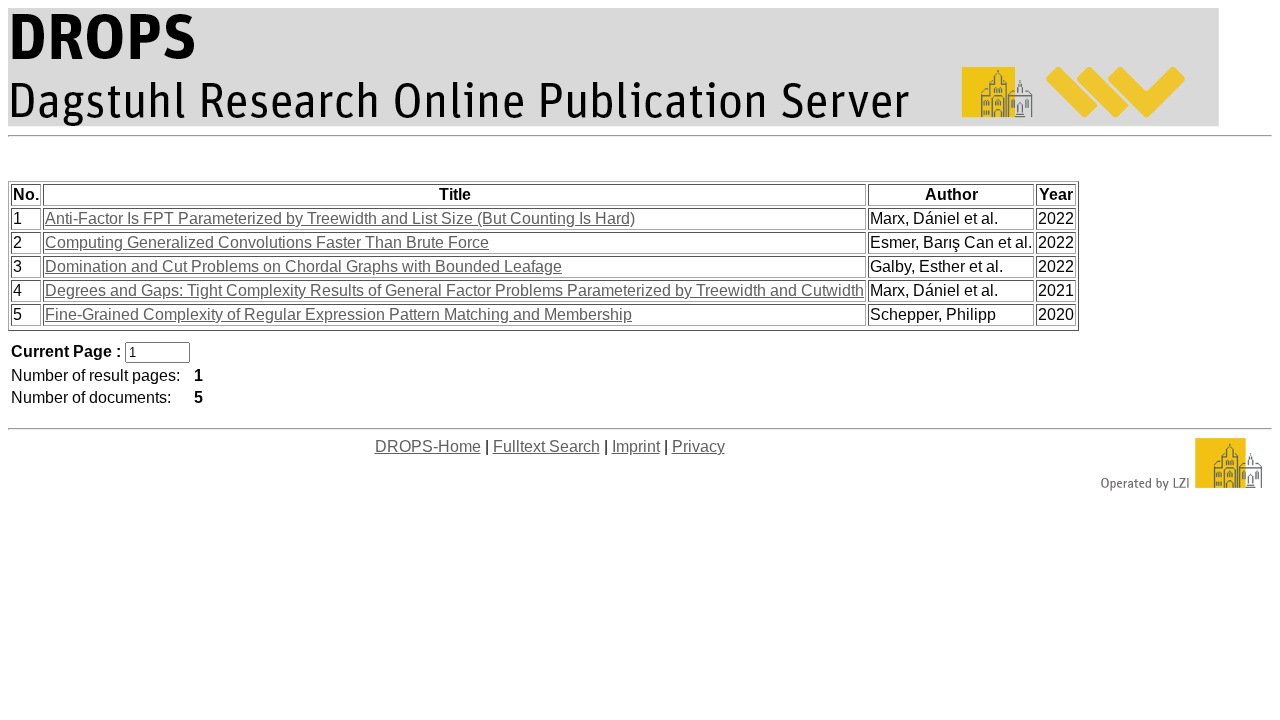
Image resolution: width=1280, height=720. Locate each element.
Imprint (636, 446)
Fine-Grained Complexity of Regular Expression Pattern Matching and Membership (338, 314)
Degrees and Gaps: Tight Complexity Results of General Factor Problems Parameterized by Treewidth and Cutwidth (454, 290)
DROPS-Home (428, 446)
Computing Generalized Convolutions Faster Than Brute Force (267, 242)
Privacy (698, 446)
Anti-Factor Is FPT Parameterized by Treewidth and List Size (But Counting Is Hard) (340, 218)
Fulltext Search (546, 446)
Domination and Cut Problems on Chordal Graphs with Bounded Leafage (303, 266)
